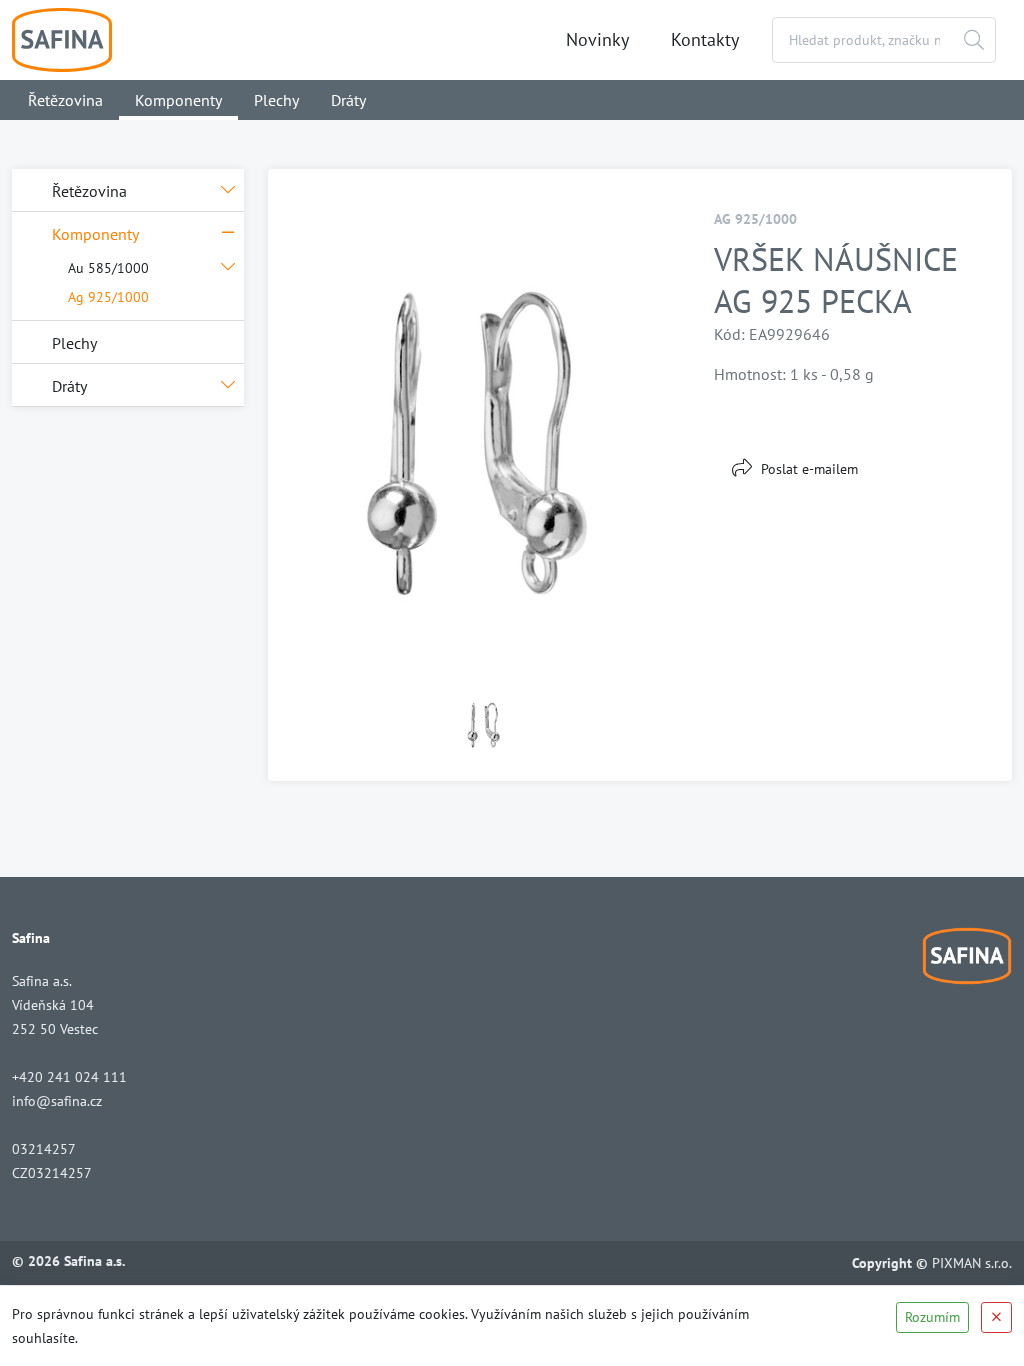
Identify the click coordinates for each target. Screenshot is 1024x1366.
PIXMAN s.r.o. (972, 1263)
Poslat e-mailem (809, 469)
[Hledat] (974, 40)
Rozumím (932, 1317)
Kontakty (705, 39)
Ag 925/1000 (108, 297)
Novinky (597, 39)
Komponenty (178, 100)
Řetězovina (65, 100)
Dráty (348, 100)
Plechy (276, 100)
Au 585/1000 (108, 268)
